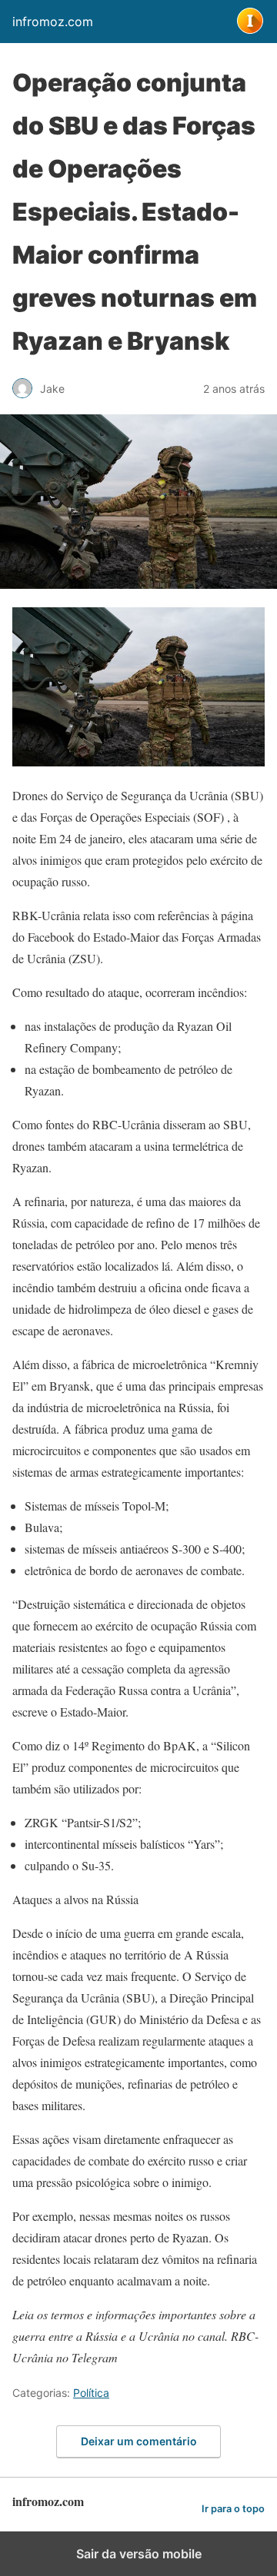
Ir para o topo (233, 2509)
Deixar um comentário (139, 2441)
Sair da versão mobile (139, 2554)
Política (91, 2393)
